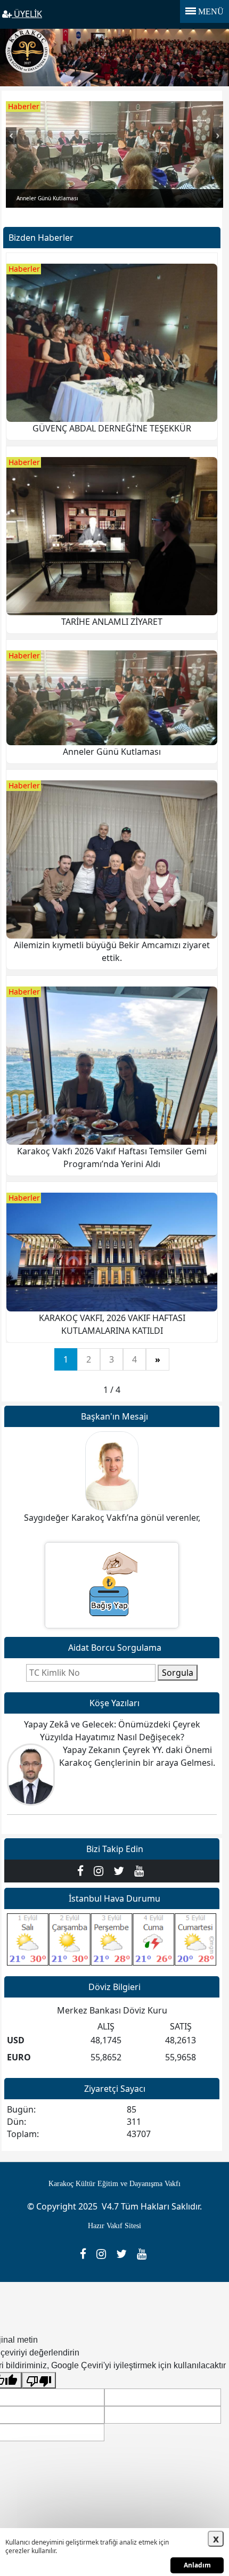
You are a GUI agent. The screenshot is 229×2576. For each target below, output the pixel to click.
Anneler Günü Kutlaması (112, 752)
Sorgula (178, 1673)
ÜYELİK (27, 14)
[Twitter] (121, 1870)
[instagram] (101, 1870)
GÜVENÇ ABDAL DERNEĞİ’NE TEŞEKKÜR (112, 428)
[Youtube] (140, 1870)
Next (218, 141)
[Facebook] (83, 1870)
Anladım (197, 2565)
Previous (11, 141)
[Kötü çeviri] (39, 2380)
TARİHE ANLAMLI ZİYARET (112, 622)
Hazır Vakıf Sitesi (114, 2226)
